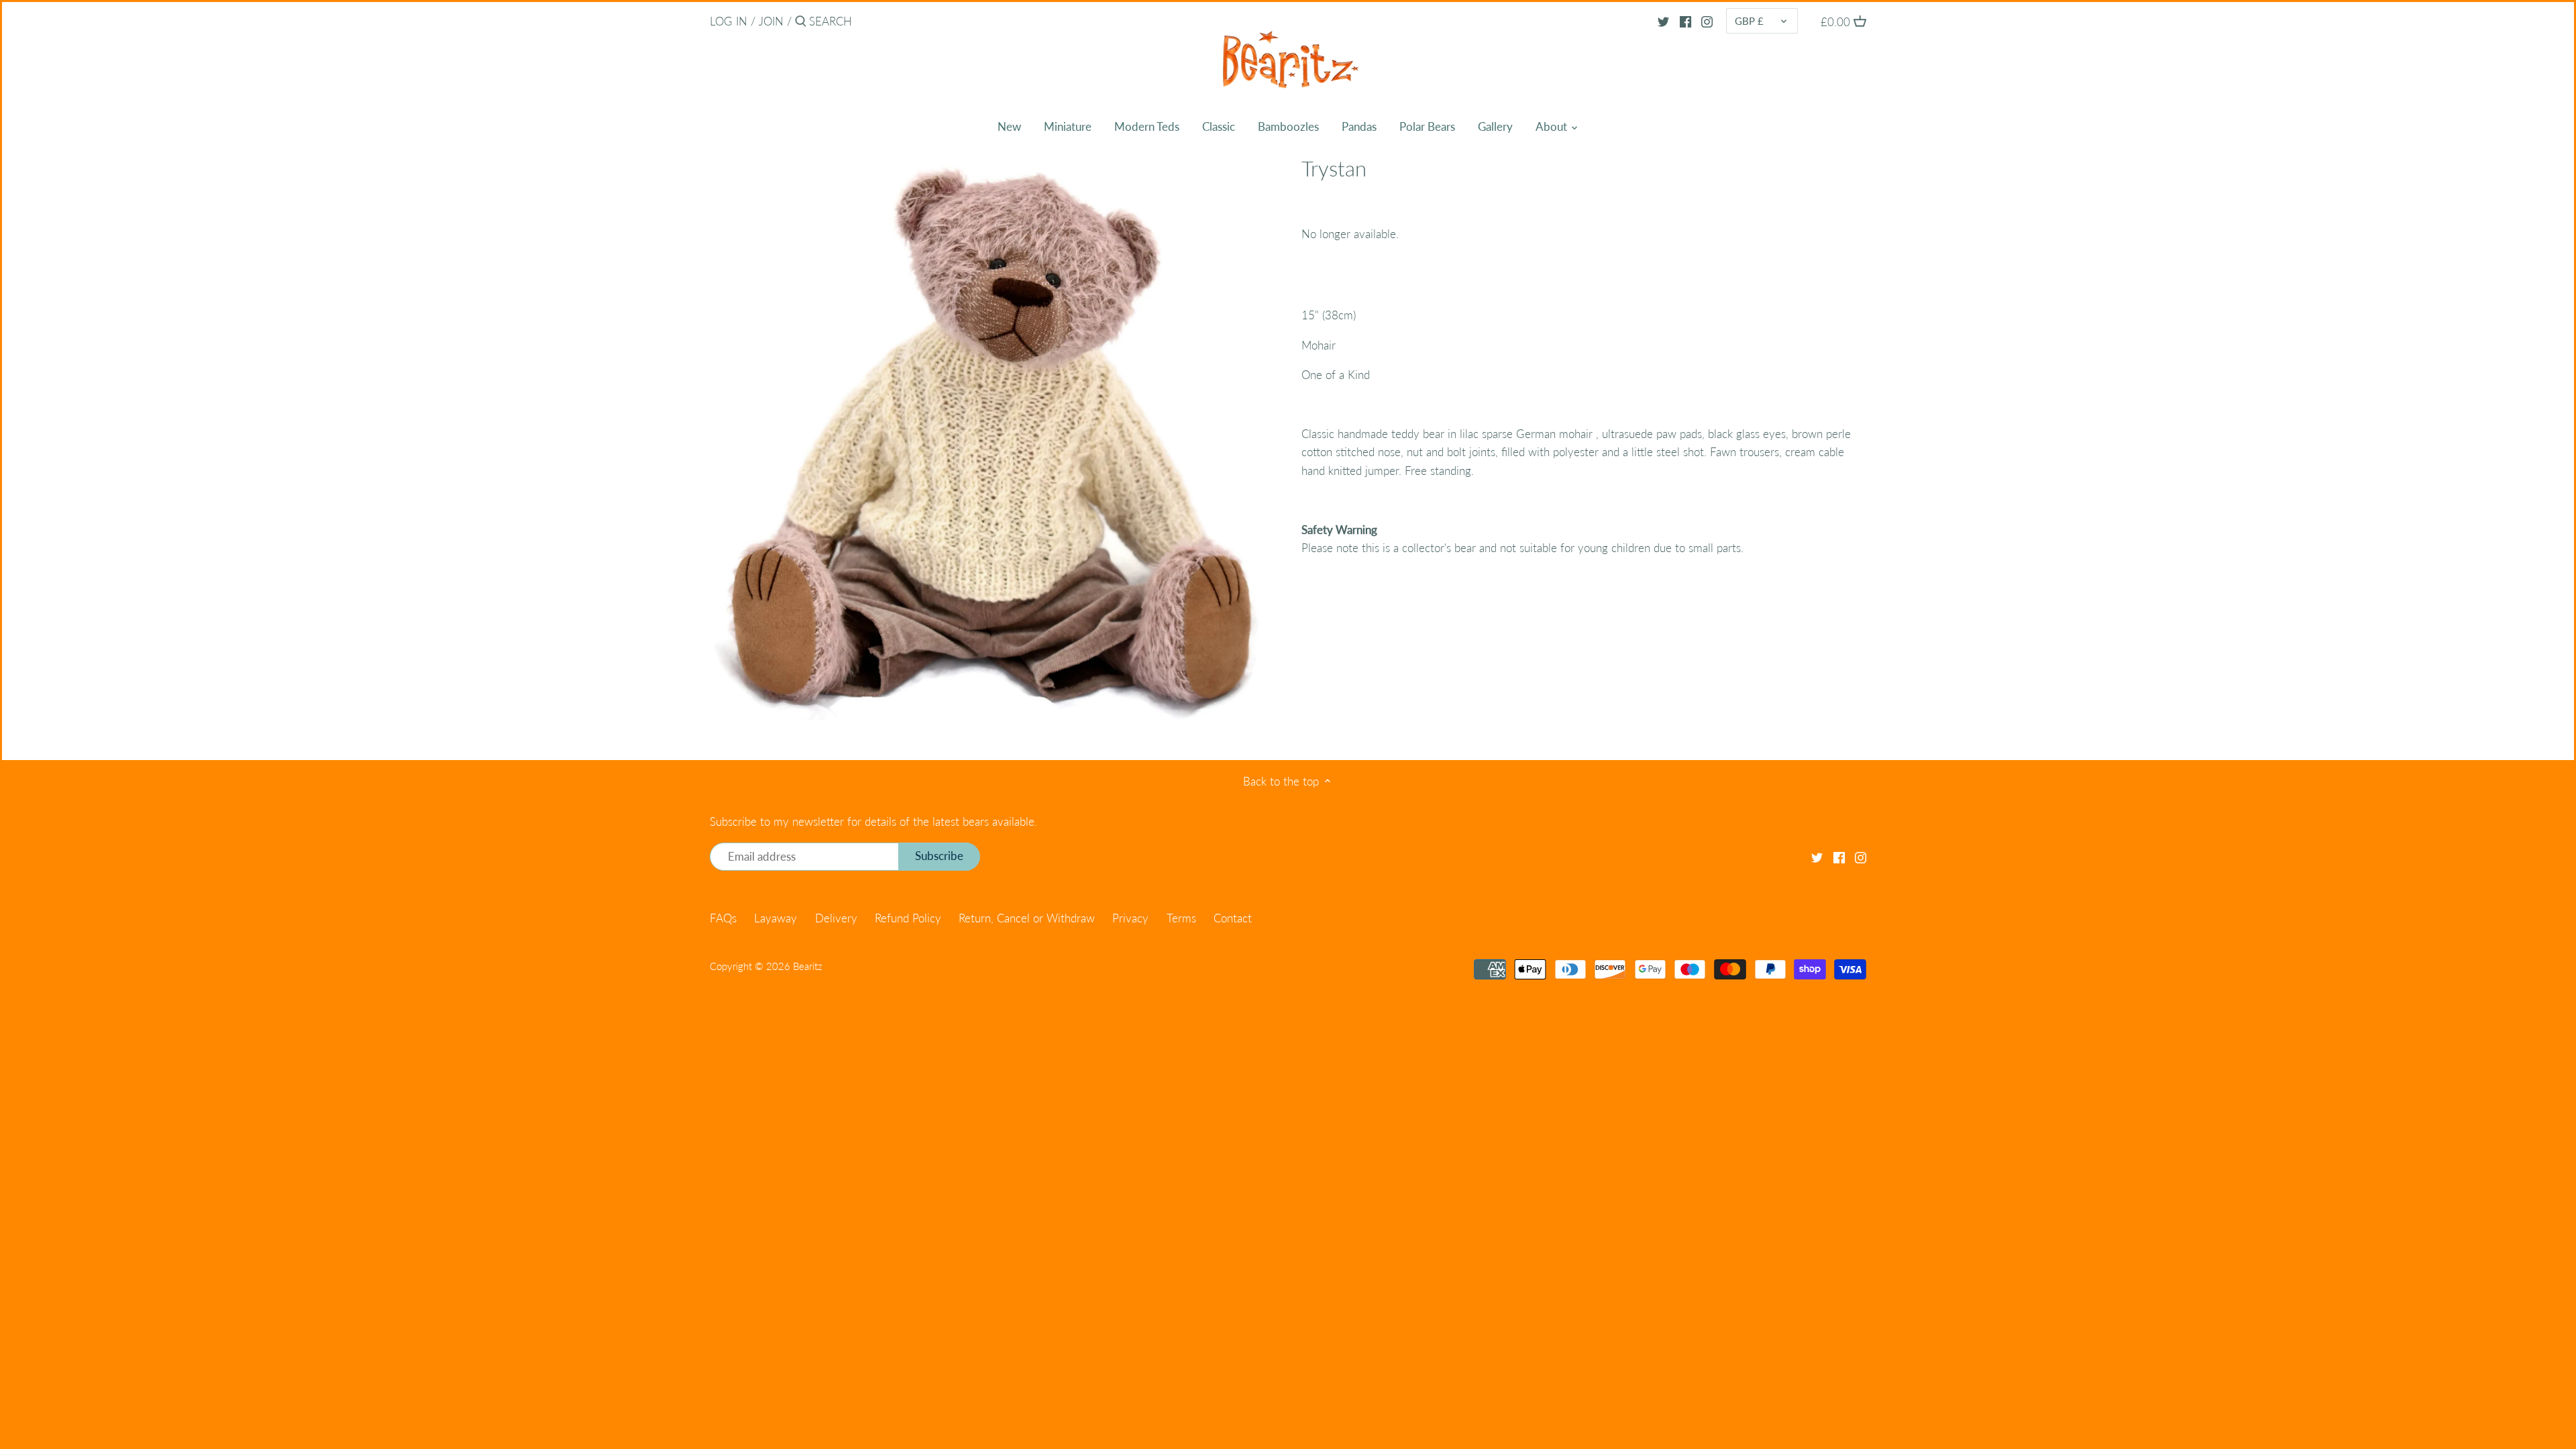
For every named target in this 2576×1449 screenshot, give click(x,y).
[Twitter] (1663, 21)
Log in (729, 21)
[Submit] (801, 22)
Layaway (775, 918)
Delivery (836, 918)
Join (771, 21)
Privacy (1130, 918)
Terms (1181, 918)
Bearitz (808, 966)
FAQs (723, 918)
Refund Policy (908, 918)
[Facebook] (1685, 21)
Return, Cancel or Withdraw (1027, 918)
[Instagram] (1707, 21)
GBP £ (1749, 21)
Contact (1233, 918)
